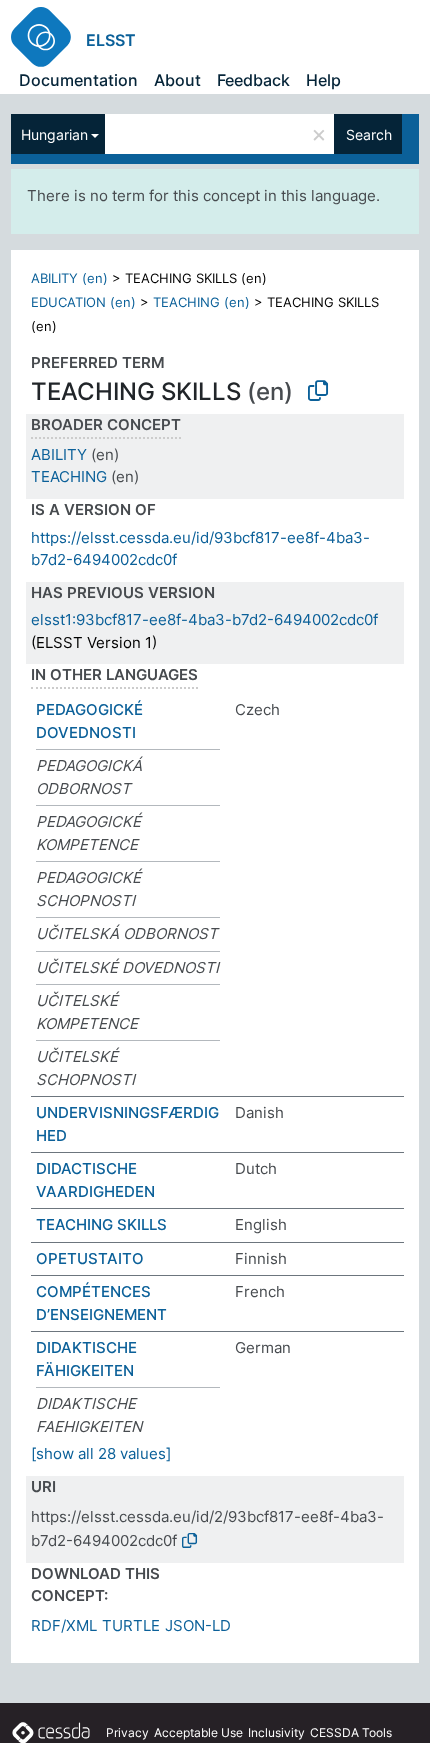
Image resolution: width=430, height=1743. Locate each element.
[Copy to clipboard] (318, 391)
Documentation (78, 80)
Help (323, 80)
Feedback (253, 80)
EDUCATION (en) (83, 302)
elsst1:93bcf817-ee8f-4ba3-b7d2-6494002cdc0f (204, 619)
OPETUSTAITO (90, 1258)
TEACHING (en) (201, 302)
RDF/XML (64, 1625)
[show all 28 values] (101, 1453)
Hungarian (54, 134)
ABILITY (59, 454)
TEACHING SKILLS (101, 1224)
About (177, 80)
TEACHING (69, 476)
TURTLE (131, 1625)
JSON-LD (198, 1625)
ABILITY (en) (69, 278)
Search (369, 134)
